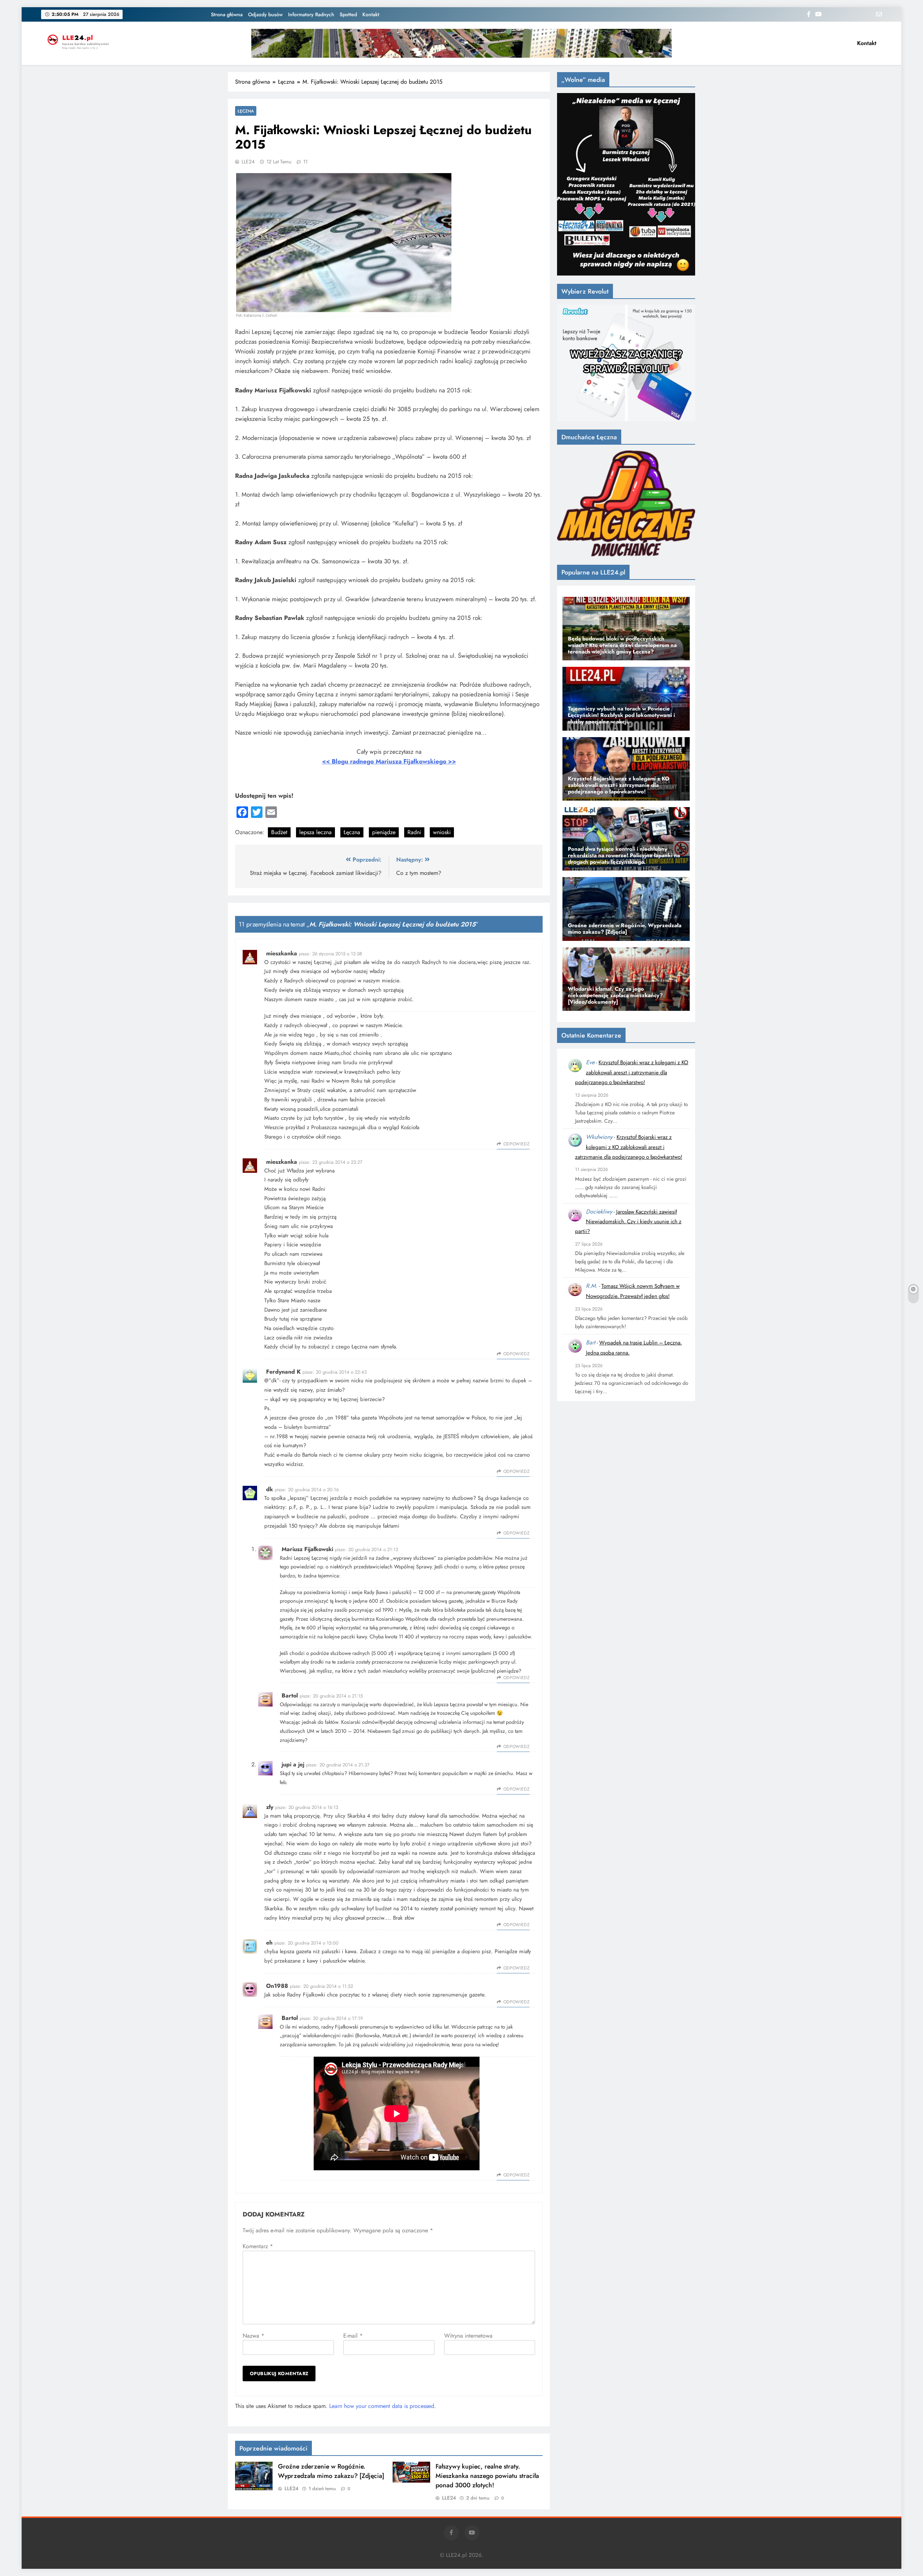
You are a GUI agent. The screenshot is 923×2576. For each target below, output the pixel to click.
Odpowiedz (516, 1144)
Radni (414, 832)
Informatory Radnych (311, 14)
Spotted (348, 14)
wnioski (442, 832)
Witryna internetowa (468, 2336)
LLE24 (248, 162)
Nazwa (253, 2336)
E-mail (353, 2336)
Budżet (279, 832)
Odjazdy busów (265, 14)
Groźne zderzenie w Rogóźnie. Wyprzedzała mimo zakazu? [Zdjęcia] (331, 2471)
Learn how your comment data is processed (382, 2406)
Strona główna (227, 14)
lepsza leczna (315, 832)
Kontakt (371, 14)
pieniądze (384, 832)
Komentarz (258, 2246)
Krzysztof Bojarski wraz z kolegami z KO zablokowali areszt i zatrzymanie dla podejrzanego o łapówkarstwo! (632, 1072)
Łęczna (246, 111)
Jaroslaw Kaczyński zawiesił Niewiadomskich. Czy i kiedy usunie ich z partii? (628, 1222)
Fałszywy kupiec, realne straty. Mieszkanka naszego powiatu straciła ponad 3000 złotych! (487, 2476)
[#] (461, 43)
